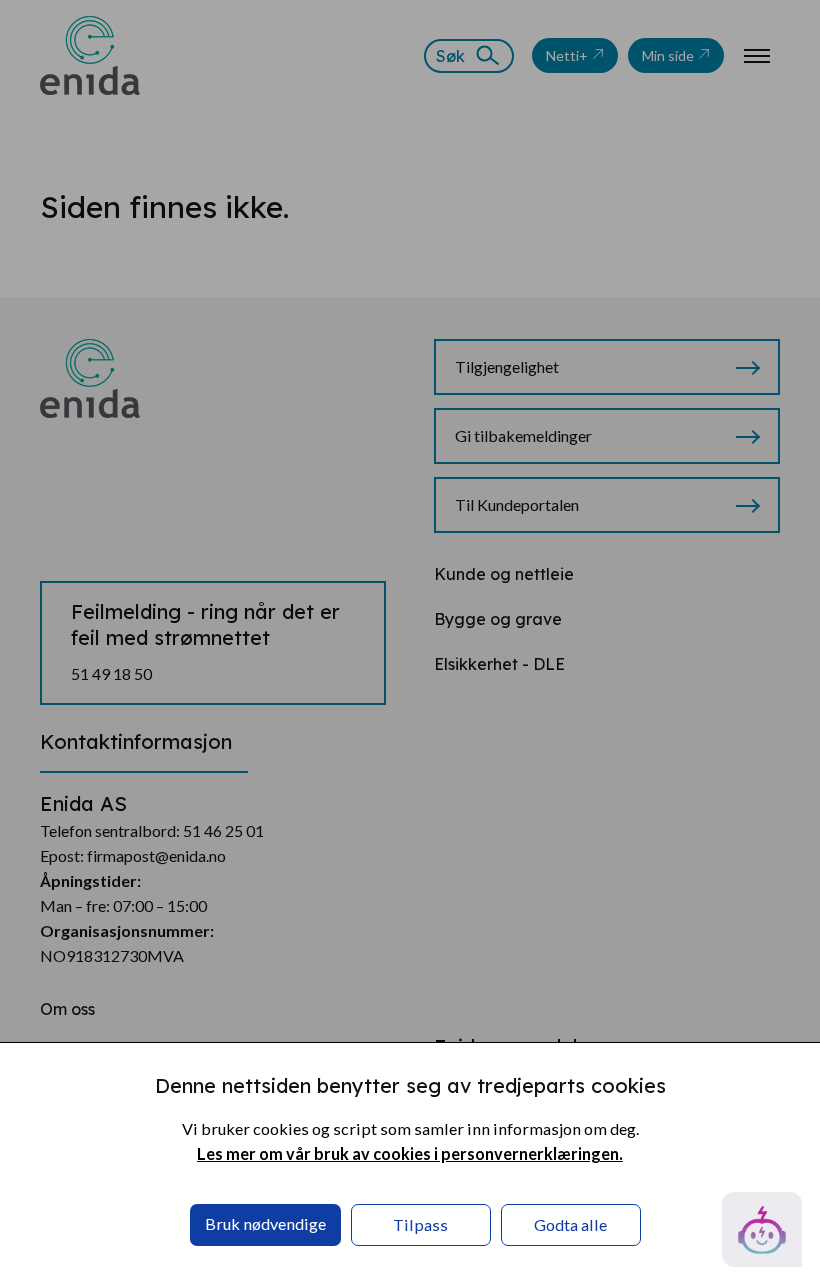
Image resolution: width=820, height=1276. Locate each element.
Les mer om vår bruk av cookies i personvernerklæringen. (410, 1153)
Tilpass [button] (420, 1224)
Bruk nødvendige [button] (265, 1223)
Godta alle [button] (570, 1224)
